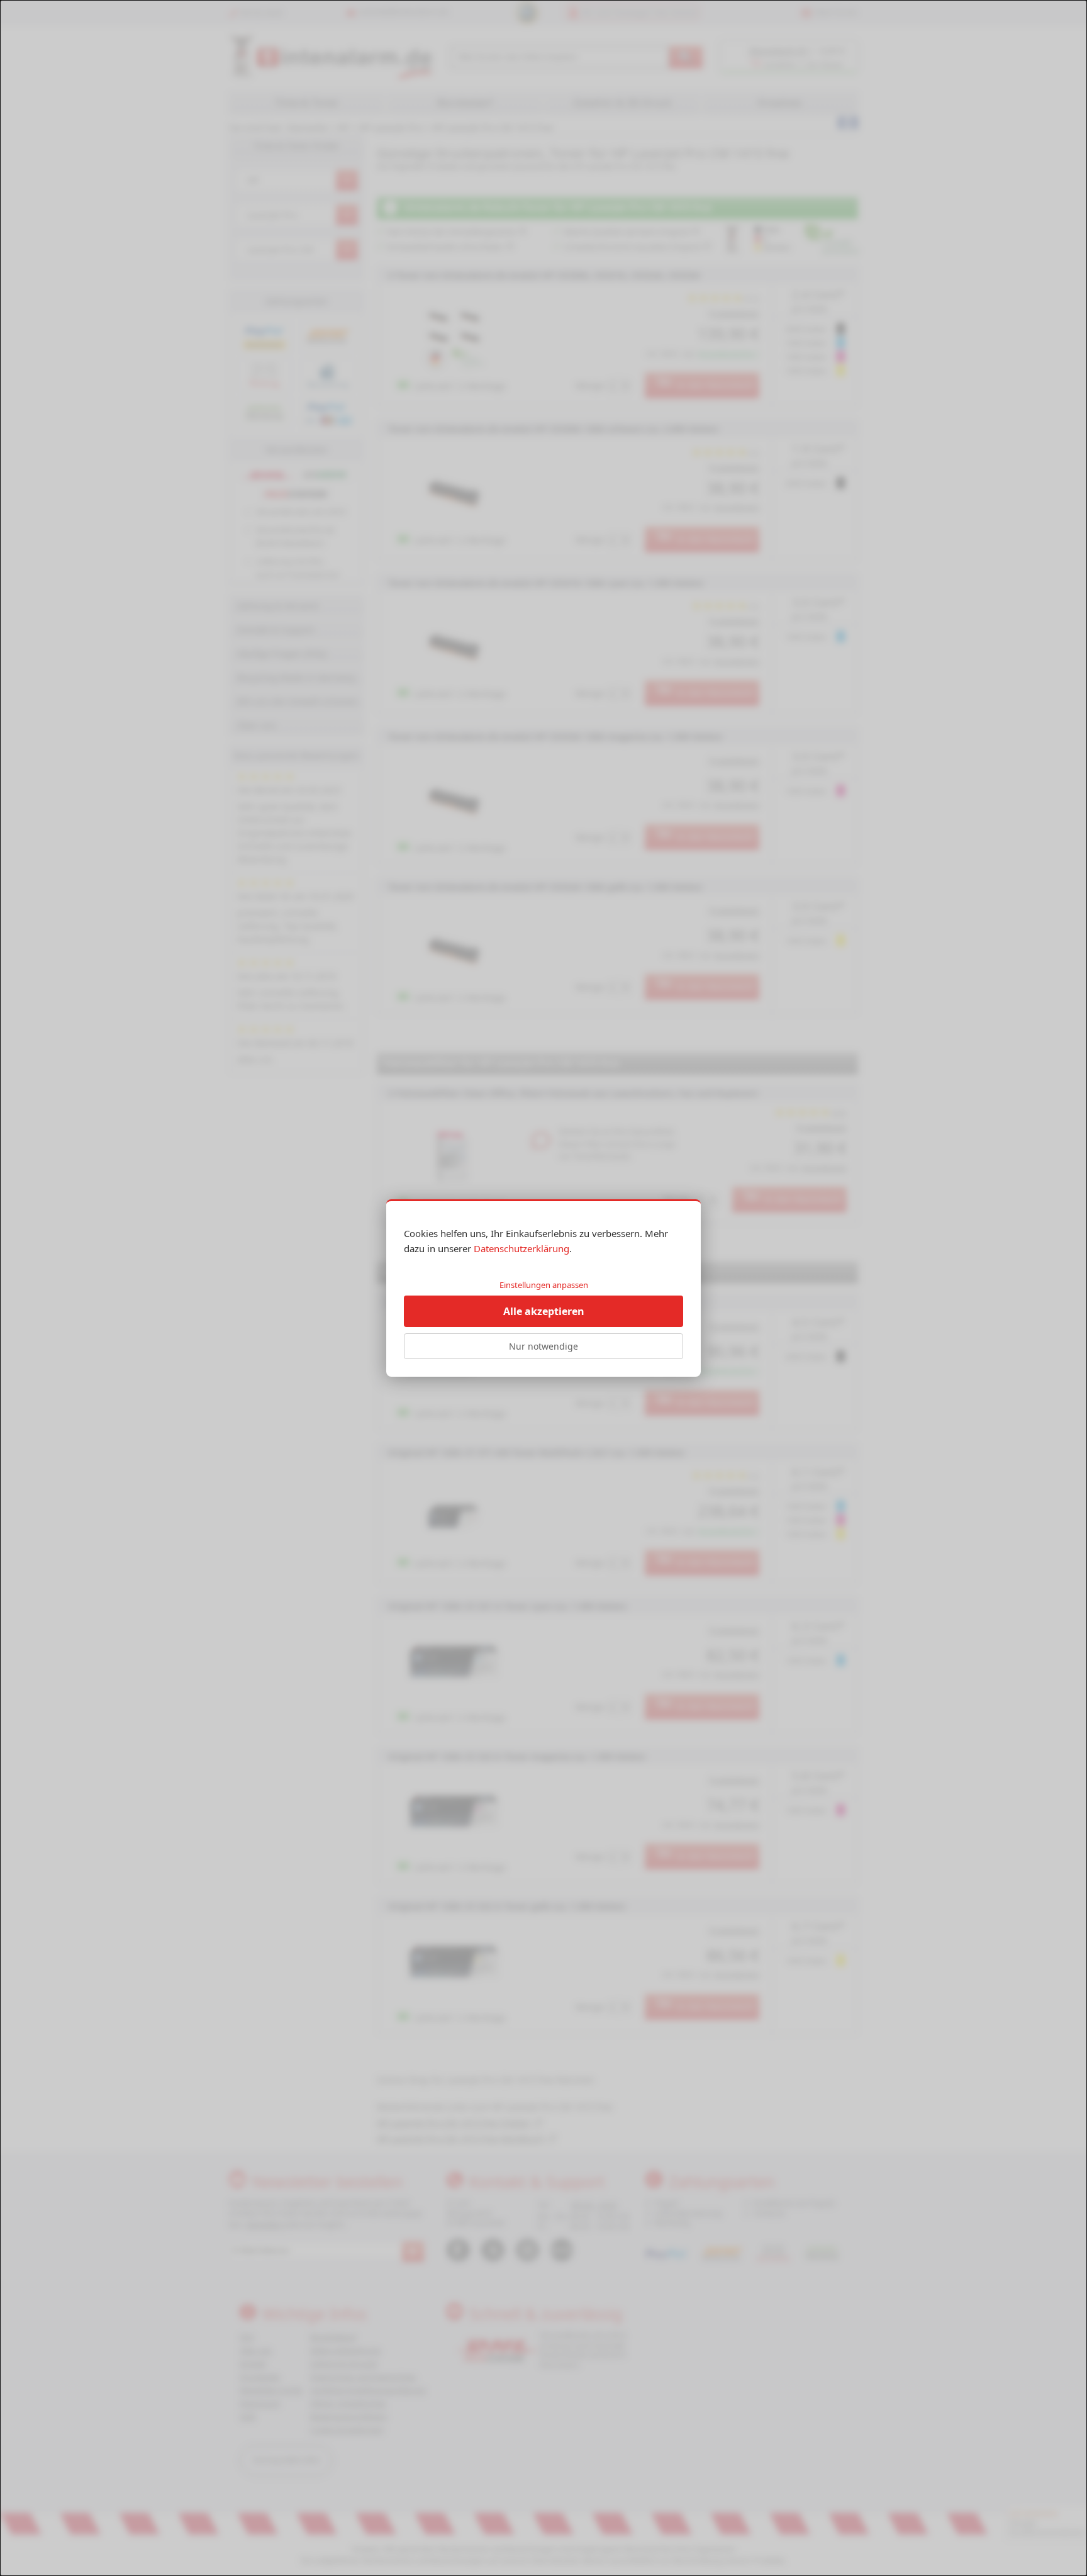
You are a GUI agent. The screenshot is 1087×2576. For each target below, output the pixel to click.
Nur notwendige (543, 1346)
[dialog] (543, 1288)
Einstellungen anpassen (544, 1285)
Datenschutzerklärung (521, 1248)
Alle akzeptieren (544, 1311)
